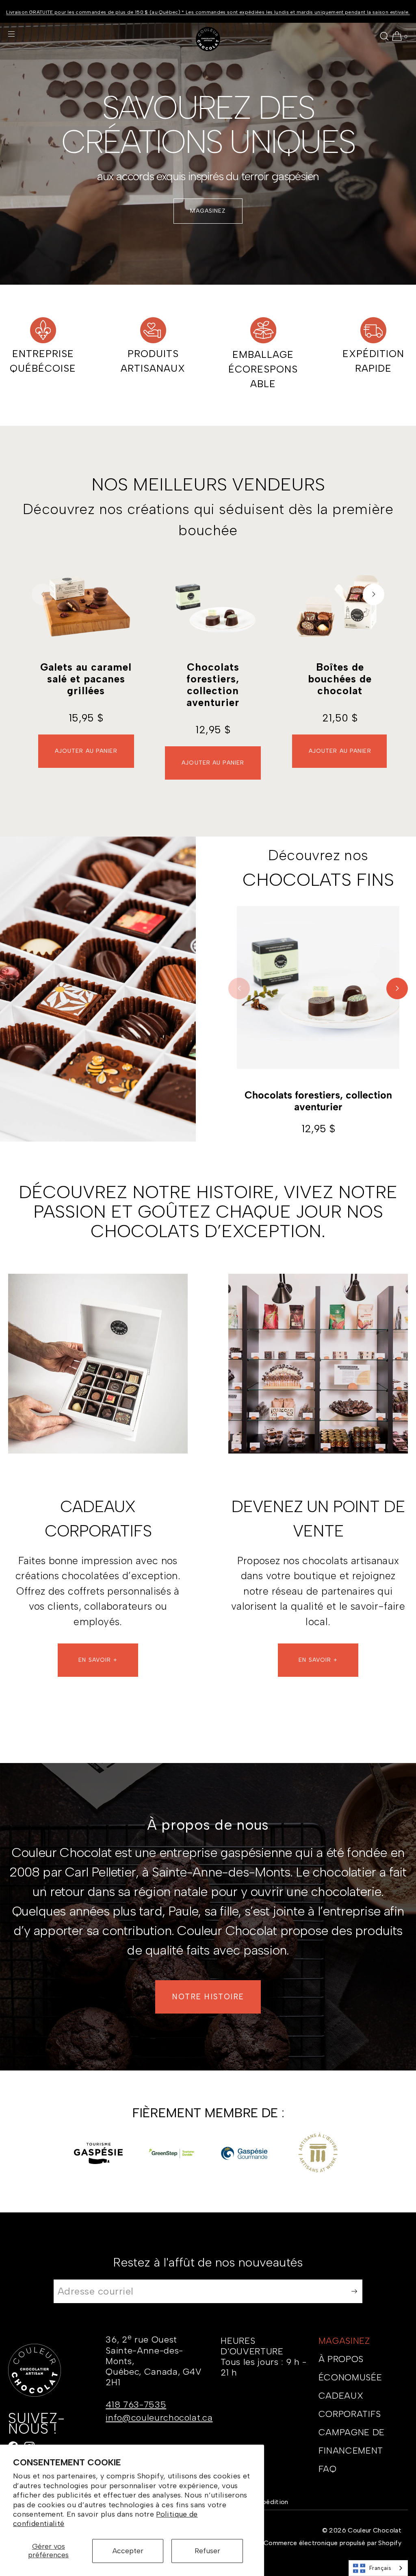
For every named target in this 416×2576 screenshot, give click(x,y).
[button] (384, 36)
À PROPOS (341, 2359)
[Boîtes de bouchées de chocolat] (340, 606)
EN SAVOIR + (98, 1660)
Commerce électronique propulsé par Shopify (333, 2543)
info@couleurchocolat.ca (159, 2418)
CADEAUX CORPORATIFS (350, 2405)
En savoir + (318, 1660)
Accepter (128, 2551)
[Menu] (18, 34)
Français (380, 2568)
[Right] (374, 594)
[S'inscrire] (352, 2292)
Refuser (207, 2551)
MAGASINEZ (208, 211)
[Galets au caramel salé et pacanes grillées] (86, 606)
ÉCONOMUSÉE (350, 2377)
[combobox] (378, 2568)
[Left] (42, 594)
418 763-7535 (136, 2405)
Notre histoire (208, 1997)
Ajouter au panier (86, 751)
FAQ (328, 2469)
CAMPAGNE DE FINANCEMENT (352, 2441)
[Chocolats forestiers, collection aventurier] (213, 606)
